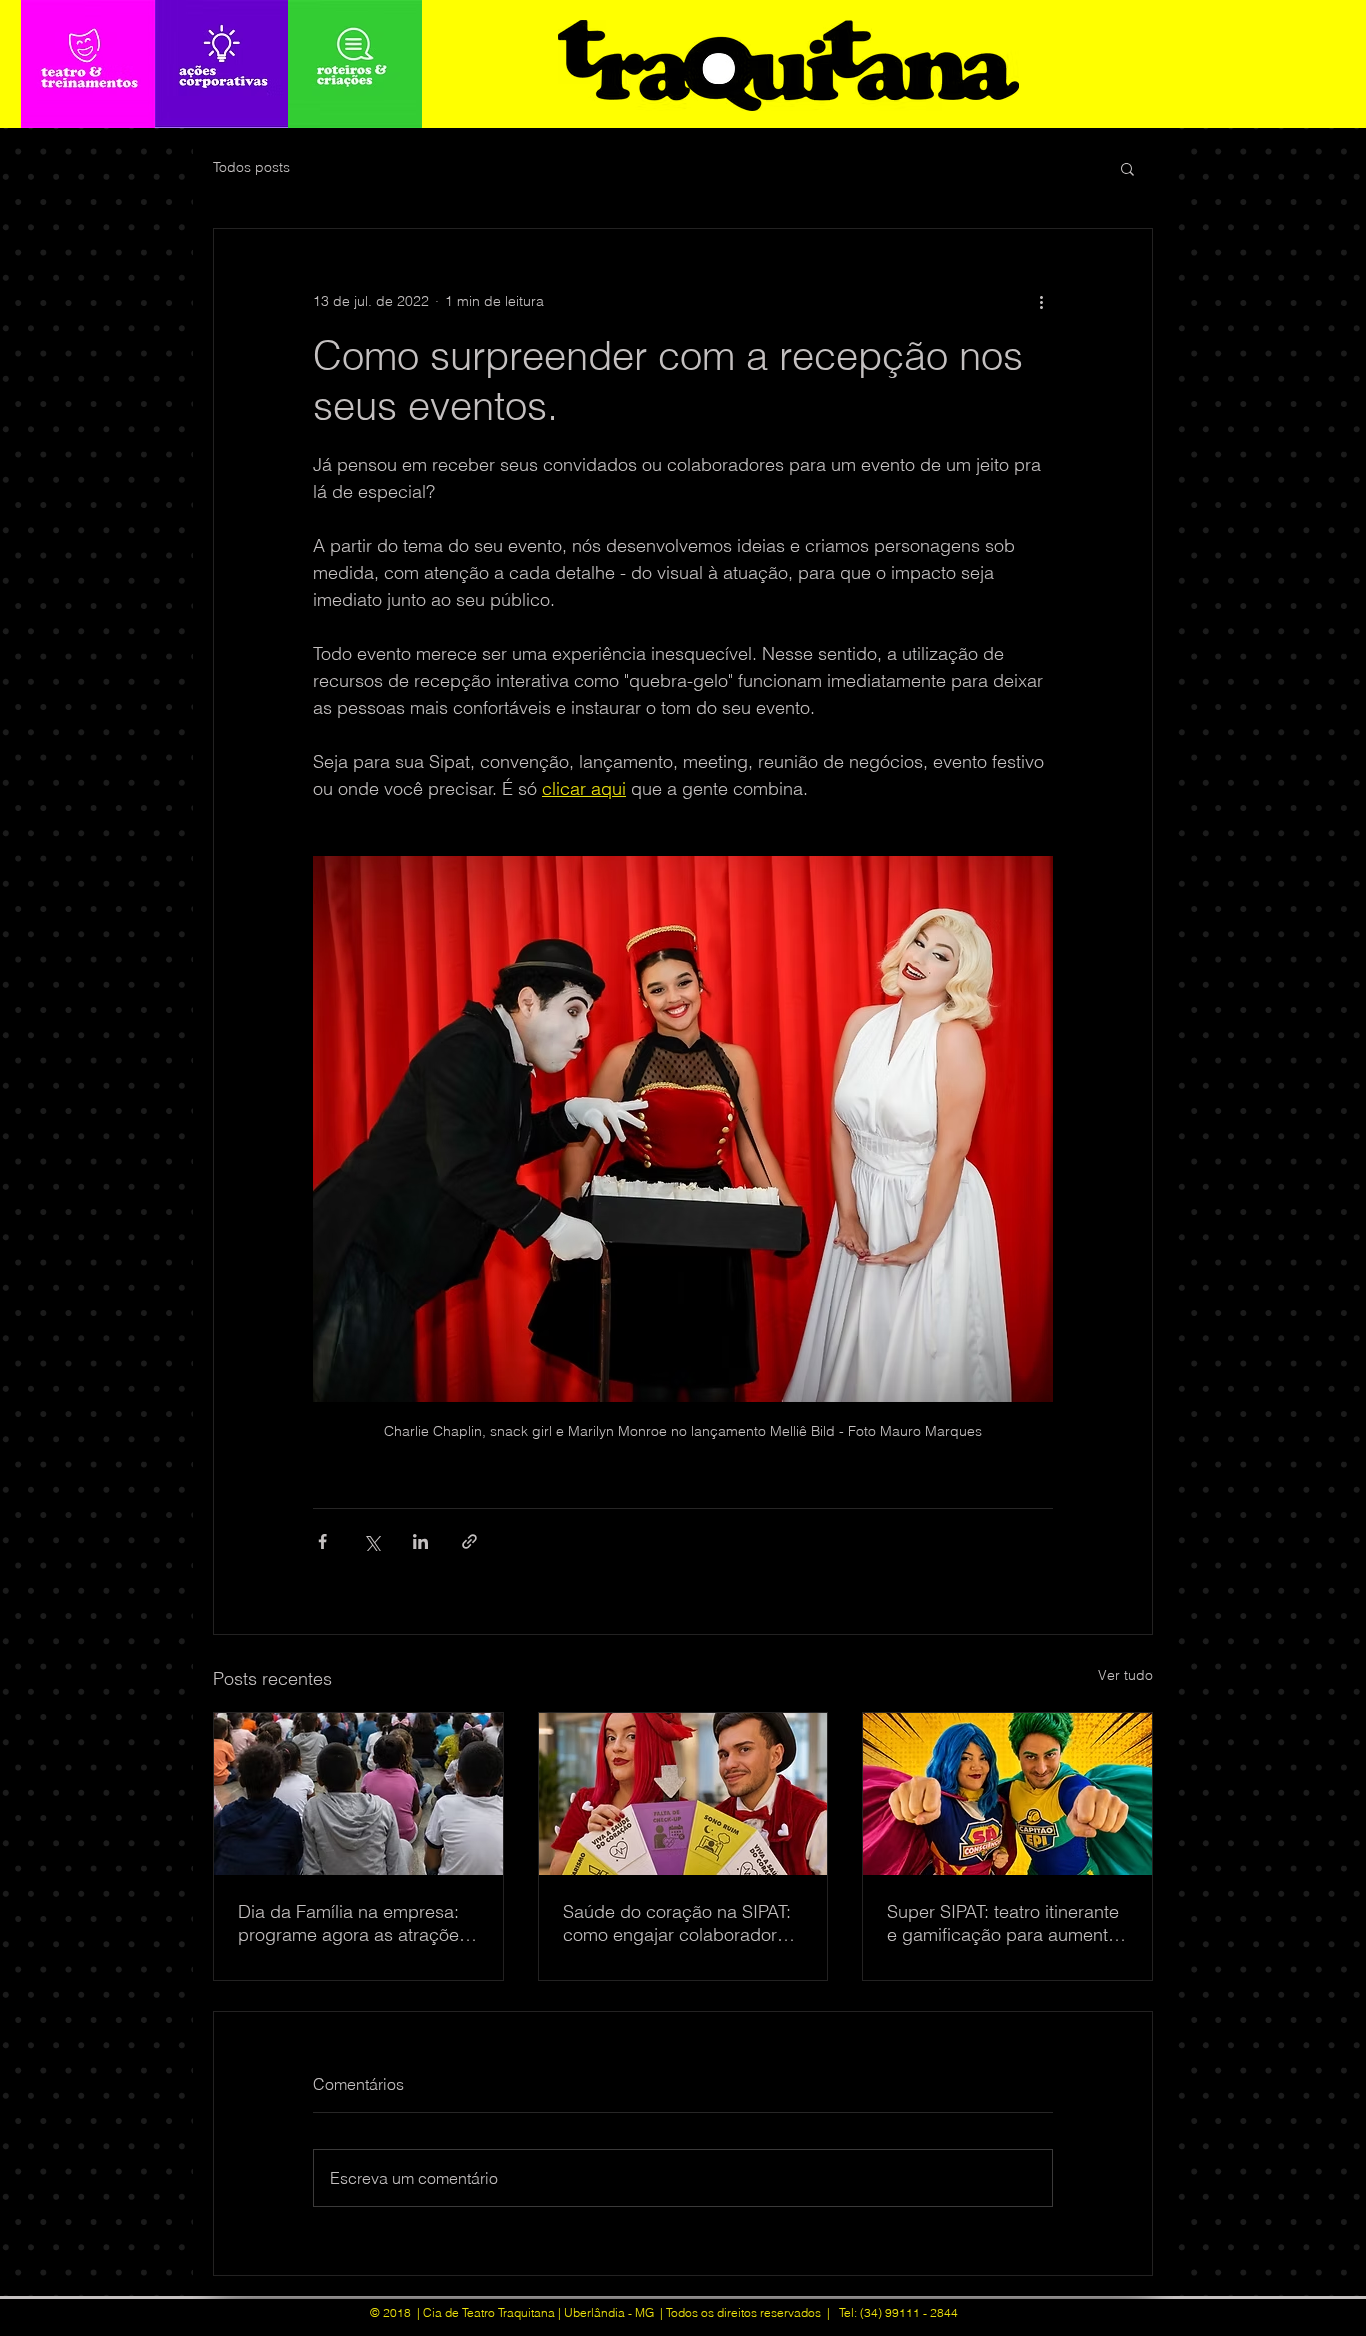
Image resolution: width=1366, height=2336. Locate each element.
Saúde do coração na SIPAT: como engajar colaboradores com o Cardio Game (679, 1923)
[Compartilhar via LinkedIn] (420, 1541)
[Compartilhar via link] (469, 1541)
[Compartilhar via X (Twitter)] (371, 1541)
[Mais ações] (1041, 301)
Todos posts (251, 167)
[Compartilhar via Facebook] (322, 1541)
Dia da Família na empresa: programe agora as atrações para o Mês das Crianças (353, 1923)
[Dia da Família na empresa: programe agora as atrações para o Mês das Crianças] (358, 1794)
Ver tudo (1125, 1675)
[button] (1127, 168)
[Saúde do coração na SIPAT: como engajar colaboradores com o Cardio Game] (683, 1794)
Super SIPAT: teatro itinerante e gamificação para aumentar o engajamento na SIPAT (1005, 1923)
